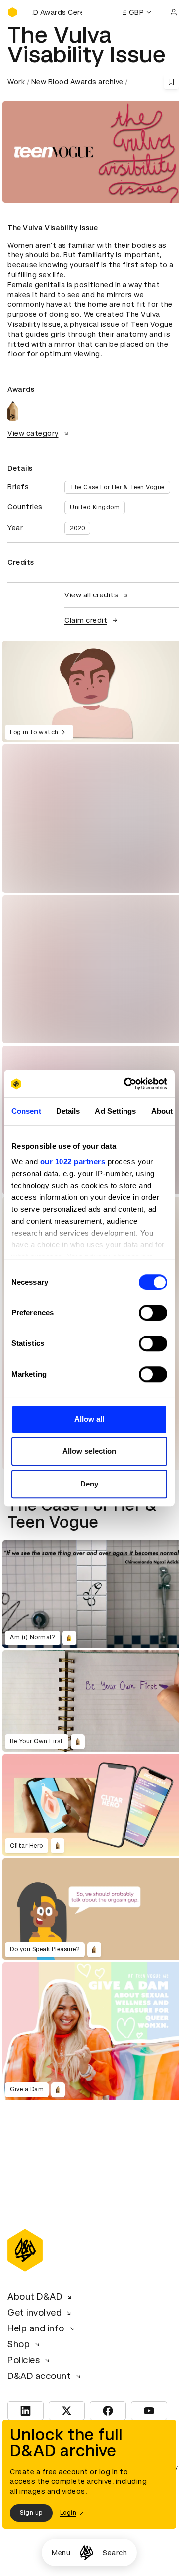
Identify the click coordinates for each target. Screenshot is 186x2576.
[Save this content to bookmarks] (171, 82)
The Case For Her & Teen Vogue (117, 487)
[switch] (153, 1313)
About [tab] (162, 1111)
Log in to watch (34, 732)
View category (33, 433)
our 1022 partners (73, 1162)
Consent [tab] (26, 1111)
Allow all (90, 1419)
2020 (77, 528)
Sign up (31, 2513)
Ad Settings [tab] (115, 1111)
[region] (93, 691)
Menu (61, 2553)
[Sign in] (174, 12)
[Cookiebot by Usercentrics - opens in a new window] (126, 1084)
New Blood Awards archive (77, 82)
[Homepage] (87, 2552)
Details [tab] (68, 1111)
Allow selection (90, 1451)
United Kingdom (95, 507)
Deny (89, 1484)
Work (16, 82)
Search (115, 2553)
